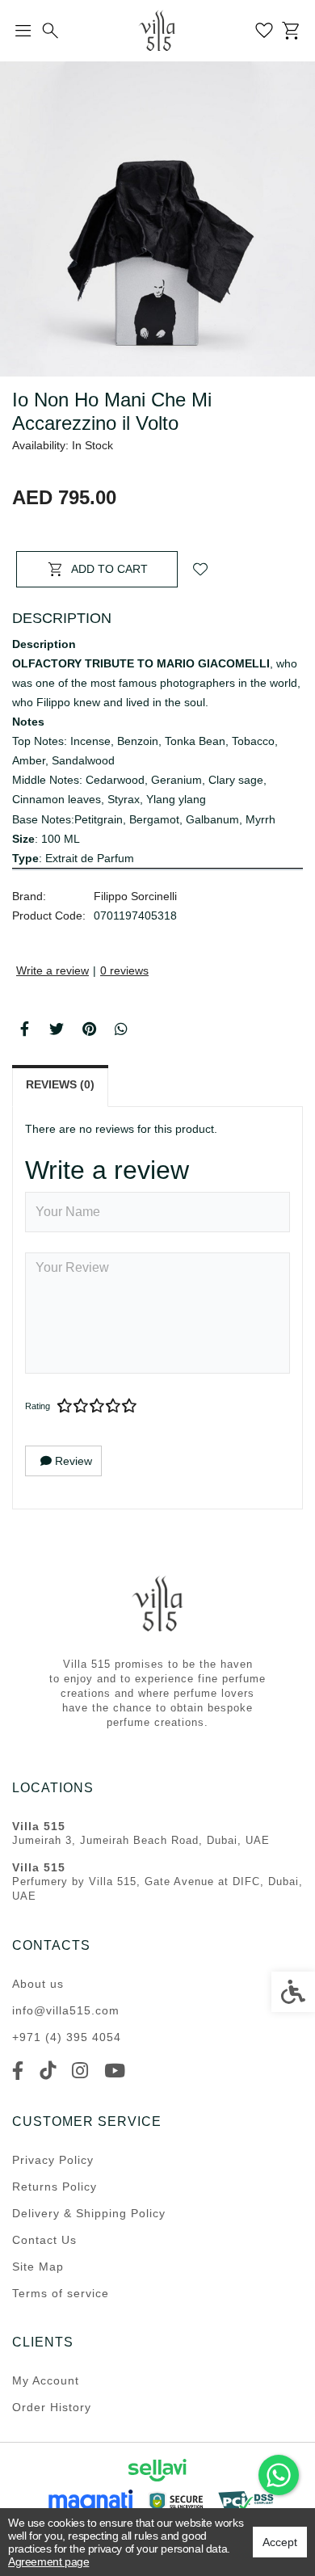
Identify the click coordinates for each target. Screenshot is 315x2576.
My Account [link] (46, 2380)
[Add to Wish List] (200, 569)
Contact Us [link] (44, 2240)
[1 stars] (65, 1406)
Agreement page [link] (48, 2561)
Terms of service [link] (61, 2293)
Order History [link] (52, 2407)
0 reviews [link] (124, 970)
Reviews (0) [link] (60, 1084)
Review (72, 1461)
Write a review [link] (52, 970)
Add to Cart (109, 569)
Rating (38, 1406)
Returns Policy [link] (55, 2187)
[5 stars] (129, 1406)
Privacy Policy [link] (53, 2160)
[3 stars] (97, 1406)
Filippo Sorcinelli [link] (135, 896)
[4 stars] (113, 1406)
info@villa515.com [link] (66, 2010)
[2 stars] (81, 1406)
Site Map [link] (38, 2267)
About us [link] (38, 1984)
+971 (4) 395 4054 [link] (67, 2037)
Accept (280, 2542)
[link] (279, 2475)
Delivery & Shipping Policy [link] (89, 2213)
